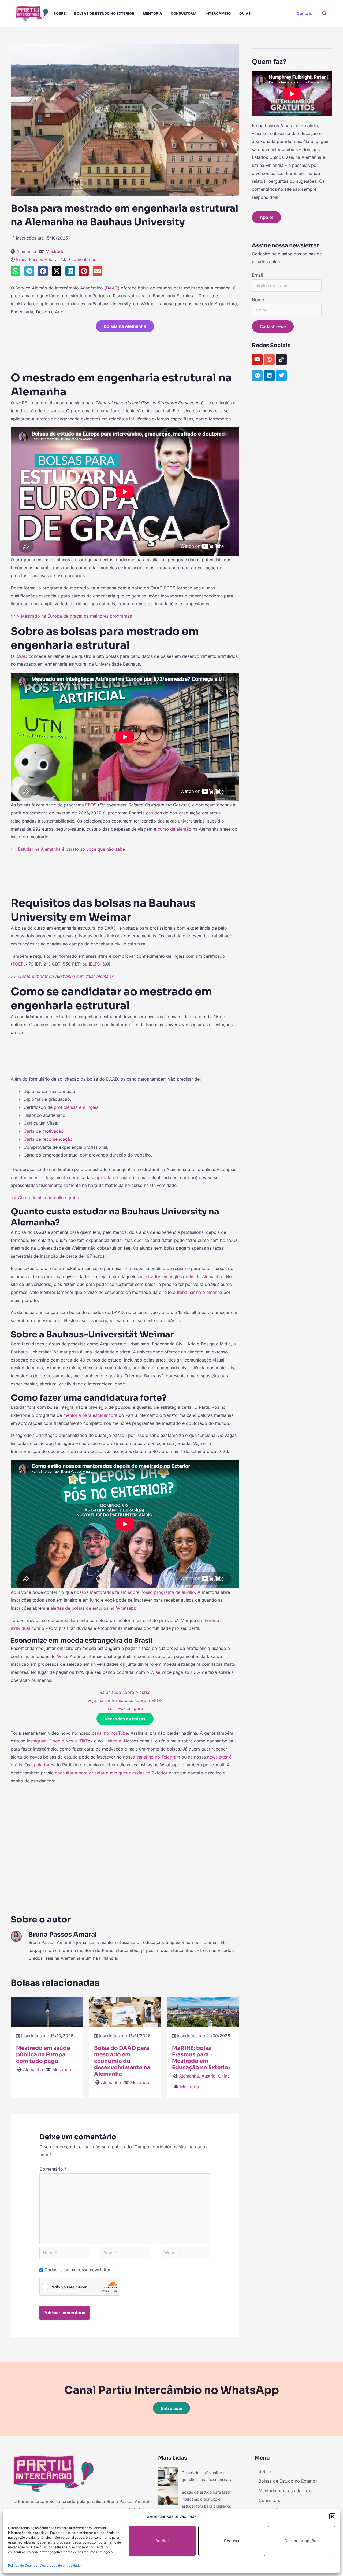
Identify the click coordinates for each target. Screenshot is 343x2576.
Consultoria (184, 13)
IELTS (94, 964)
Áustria (208, 2076)
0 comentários (82, 259)
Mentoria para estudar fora (286, 2491)
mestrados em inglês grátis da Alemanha (181, 1276)
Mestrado (55, 251)
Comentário (53, 2169)
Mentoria (152, 13)
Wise (62, 1656)
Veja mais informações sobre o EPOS (125, 1700)
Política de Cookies (23, 2565)
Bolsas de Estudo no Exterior (104, 13)
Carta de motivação (44, 1131)
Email (257, 275)
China (224, 2076)
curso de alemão (174, 829)
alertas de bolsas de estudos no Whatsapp (93, 1608)
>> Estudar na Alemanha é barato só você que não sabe (68, 849)
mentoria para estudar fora (90, 1415)
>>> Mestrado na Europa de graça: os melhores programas (71, 616)
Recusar (232, 2541)
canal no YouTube (110, 1733)
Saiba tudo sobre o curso (125, 1692)
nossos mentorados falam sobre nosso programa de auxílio (135, 1592)
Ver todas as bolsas (125, 1719)
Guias (245, 13)
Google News (63, 1741)
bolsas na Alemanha (125, 326)
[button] (332, 2516)
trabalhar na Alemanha (200, 1292)
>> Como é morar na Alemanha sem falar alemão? (62, 976)
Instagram (37, 1741)
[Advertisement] (125, 350)
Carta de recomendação (48, 1139)
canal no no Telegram (158, 1757)
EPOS (91, 805)
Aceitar (162, 2541)
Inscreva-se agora (125, 1708)
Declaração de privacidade (60, 2565)
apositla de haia (112, 1177)
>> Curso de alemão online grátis (45, 1198)
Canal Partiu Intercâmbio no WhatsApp (172, 2390)
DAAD (112, 288)
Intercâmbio (218, 13)
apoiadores (43, 1765)
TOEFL (19, 964)
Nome (258, 300)
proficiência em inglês (76, 1107)
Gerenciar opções (301, 2541)
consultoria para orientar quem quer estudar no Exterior (111, 1773)
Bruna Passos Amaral (37, 259)
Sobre (60, 13)
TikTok (86, 1741)
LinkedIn (113, 1741)
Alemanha (26, 251)
